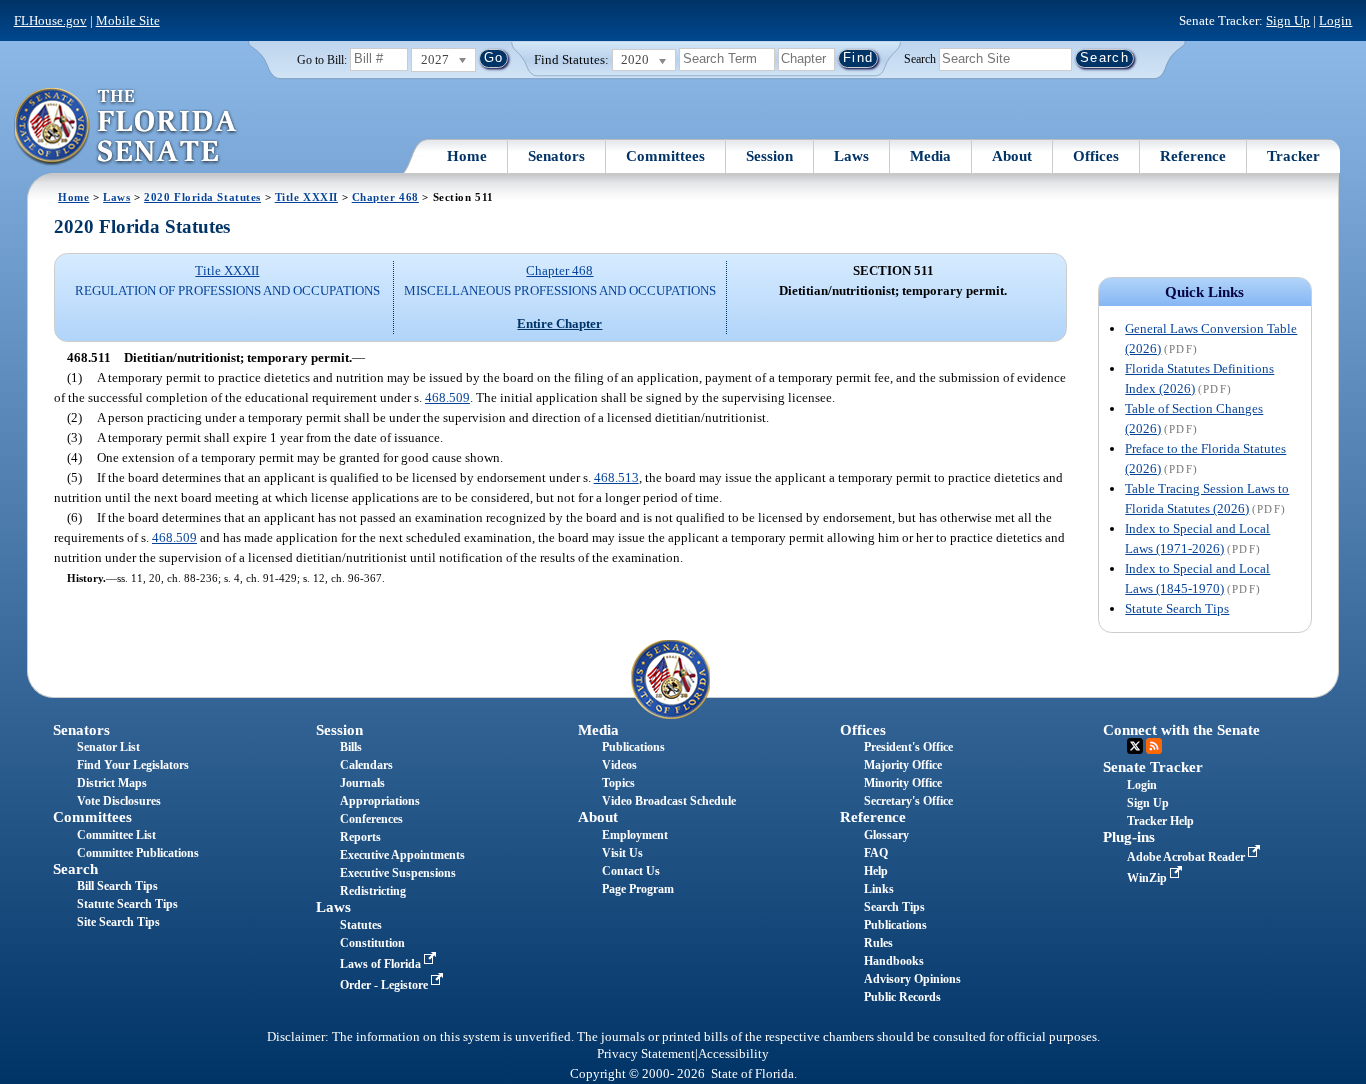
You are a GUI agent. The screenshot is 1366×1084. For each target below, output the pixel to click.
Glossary (886, 835)
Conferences (371, 819)
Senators (556, 156)
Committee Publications (138, 853)
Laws (851, 156)
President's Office (908, 747)
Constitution (372, 943)
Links (879, 889)
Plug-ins (1129, 837)
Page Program (638, 889)
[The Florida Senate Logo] (126, 127)
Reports (360, 837)
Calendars (366, 765)
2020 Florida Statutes (202, 197)
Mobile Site (128, 20)
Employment (635, 835)
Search (920, 58)
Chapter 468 (385, 197)
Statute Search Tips (1177, 608)
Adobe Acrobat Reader (1187, 857)
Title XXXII (306, 197)
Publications (633, 747)
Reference (1193, 156)
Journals (362, 783)
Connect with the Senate (1181, 730)
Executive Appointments (402, 855)
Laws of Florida (382, 964)
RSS (1154, 746)
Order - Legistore (385, 985)
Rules (878, 943)
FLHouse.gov (50, 20)
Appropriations (380, 801)
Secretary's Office (908, 801)
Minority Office (903, 783)
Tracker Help (1160, 821)
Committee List (116, 835)
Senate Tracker (1153, 767)
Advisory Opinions (912, 979)
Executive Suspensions (398, 873)
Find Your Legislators (133, 765)
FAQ (876, 853)
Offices (1096, 156)
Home (467, 156)
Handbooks (894, 961)
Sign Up (1288, 20)
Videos (619, 765)
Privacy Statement (646, 1054)
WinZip (1148, 878)
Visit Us (622, 853)
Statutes (361, 925)
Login (1335, 20)
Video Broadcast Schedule (669, 801)
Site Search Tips (118, 922)
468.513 (616, 477)
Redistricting (373, 891)
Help (876, 871)
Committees (665, 156)
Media (930, 156)
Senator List (108, 747)
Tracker (1293, 156)
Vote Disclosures (119, 801)
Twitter (1135, 746)
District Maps (112, 783)
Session (769, 156)
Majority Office (903, 765)
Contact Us (631, 871)
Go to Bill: (322, 60)
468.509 (447, 397)
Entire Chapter (559, 323)
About (1012, 156)
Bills (351, 747)
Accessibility (733, 1054)
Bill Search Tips (117, 886)
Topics (618, 783)
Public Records (902, 997)
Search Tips (894, 907)
